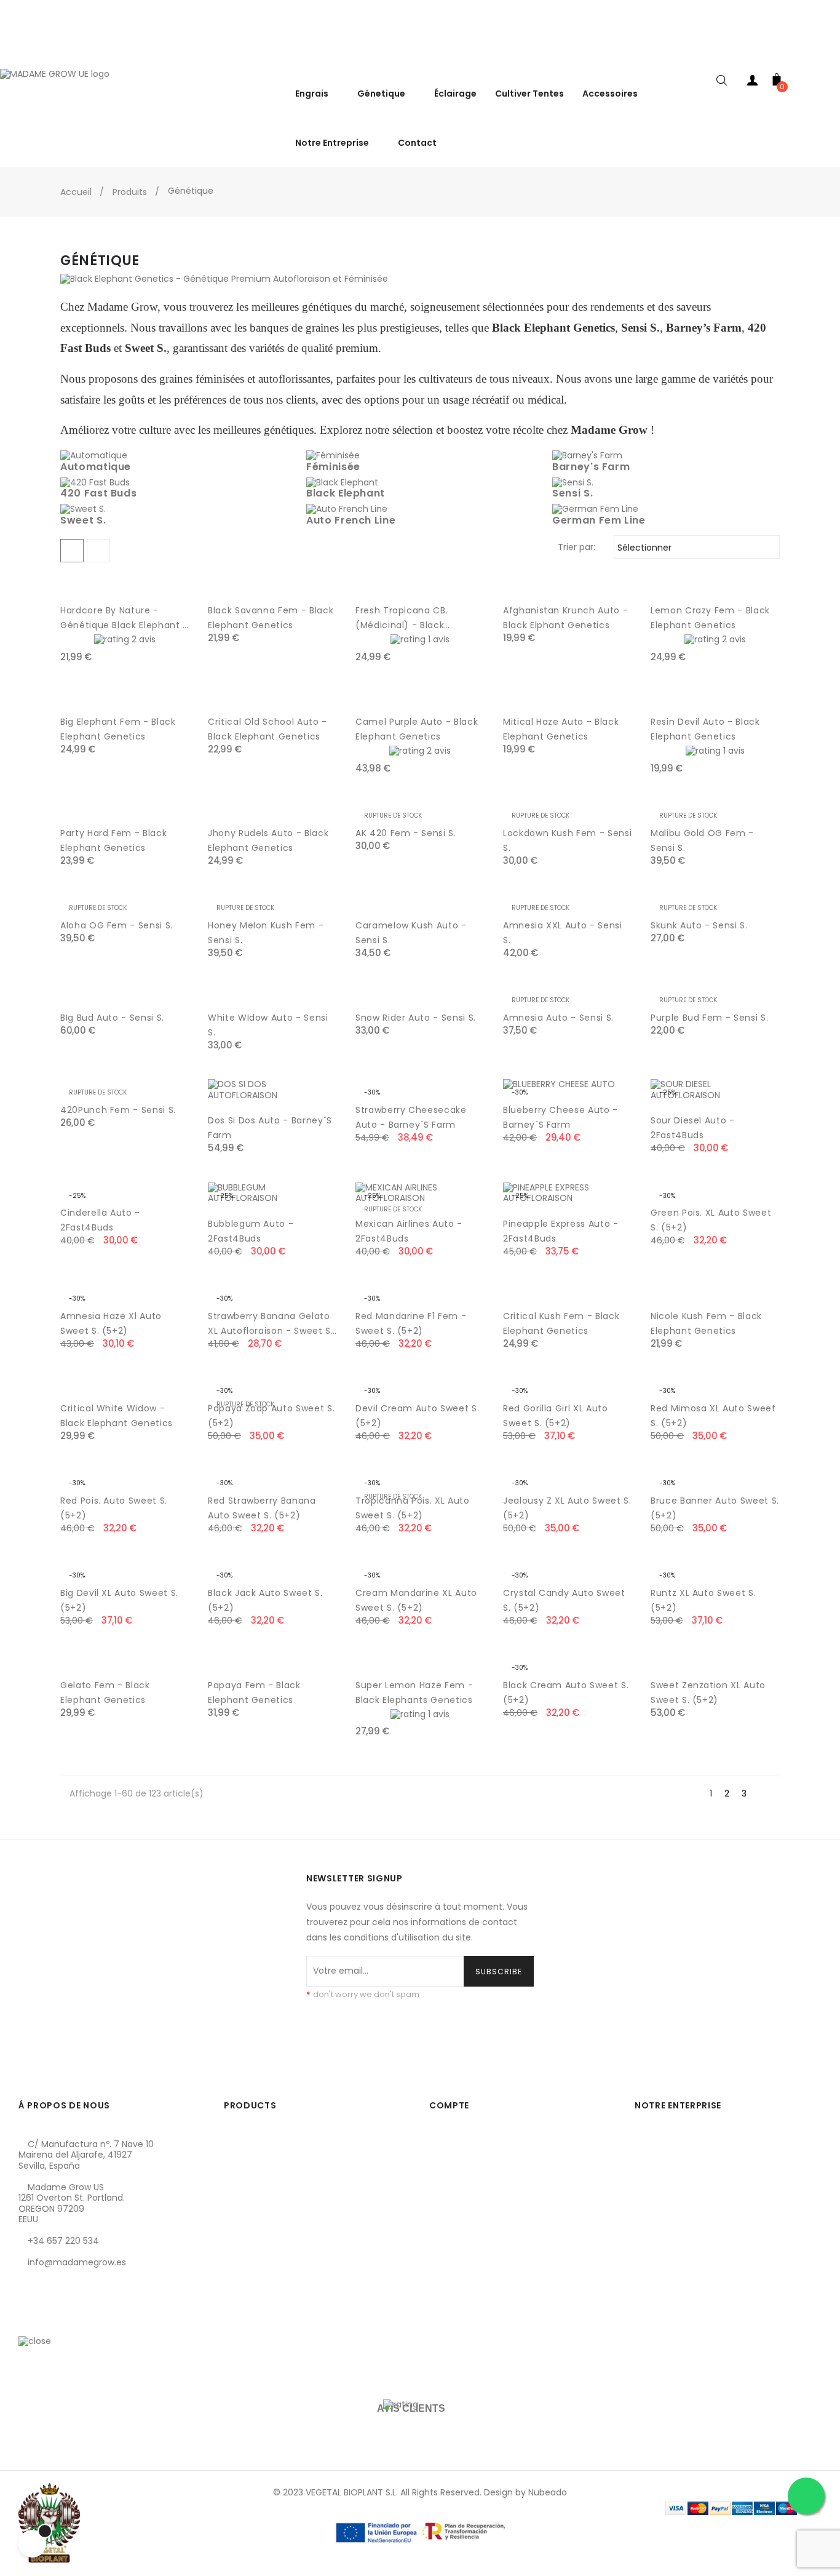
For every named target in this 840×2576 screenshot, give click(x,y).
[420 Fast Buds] (95, 482)
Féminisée (333, 467)
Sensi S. (573, 493)
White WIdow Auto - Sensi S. (268, 1025)
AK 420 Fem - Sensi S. (406, 833)
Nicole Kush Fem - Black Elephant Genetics (706, 1323)
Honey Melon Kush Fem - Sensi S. (266, 933)
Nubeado (548, 2492)
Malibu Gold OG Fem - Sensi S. (702, 840)
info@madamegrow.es (77, 2262)
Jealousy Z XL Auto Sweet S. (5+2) (567, 1508)
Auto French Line (351, 520)
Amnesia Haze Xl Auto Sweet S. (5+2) (111, 1323)
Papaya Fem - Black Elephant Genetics (254, 1693)
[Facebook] (28, 2321)
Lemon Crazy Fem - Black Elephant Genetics (710, 618)
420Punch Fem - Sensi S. (118, 1110)
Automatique (96, 467)
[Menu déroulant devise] (828, 55)
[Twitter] (49, 2321)
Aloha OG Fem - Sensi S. (117, 925)
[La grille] (72, 551)
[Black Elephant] (342, 482)
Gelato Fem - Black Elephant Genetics (105, 1693)
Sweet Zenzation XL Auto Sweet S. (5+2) (708, 1693)
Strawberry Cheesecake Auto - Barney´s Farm (411, 1117)
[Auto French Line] (347, 509)
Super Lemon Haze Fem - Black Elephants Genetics (414, 1693)
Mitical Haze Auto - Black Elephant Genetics (561, 729)
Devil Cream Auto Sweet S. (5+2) (417, 1416)
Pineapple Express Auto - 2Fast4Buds (561, 1231)
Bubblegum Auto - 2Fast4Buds (251, 1231)
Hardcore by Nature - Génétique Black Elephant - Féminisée (124, 618)
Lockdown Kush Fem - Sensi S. (567, 840)
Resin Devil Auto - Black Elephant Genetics (705, 729)
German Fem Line (599, 520)
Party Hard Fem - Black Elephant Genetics (113, 840)
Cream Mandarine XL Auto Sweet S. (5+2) (416, 1600)
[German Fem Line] (595, 509)
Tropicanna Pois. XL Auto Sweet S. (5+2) (413, 1508)
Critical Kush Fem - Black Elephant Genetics (561, 1323)
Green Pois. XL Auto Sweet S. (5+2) (711, 1220)
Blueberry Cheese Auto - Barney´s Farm (561, 1117)
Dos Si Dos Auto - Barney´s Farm (270, 1128)
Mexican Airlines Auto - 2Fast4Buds (409, 1231)
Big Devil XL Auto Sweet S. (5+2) (119, 1600)
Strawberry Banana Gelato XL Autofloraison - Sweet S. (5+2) (271, 1324)
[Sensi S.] (573, 482)
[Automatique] (94, 455)
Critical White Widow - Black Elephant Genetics (117, 1416)
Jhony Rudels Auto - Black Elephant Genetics (268, 840)
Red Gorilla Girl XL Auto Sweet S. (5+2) (556, 1416)
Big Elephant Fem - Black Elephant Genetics (118, 729)
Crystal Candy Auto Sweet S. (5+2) (564, 1600)
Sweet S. (83, 520)
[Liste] (98, 551)
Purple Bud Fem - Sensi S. (709, 1018)
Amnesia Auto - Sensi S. (558, 1018)
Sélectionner (695, 548)
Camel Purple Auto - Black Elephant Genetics (417, 729)
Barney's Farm (591, 467)
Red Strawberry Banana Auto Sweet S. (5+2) (262, 1508)
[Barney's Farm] (587, 455)
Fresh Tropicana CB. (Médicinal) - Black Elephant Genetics (402, 618)
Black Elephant (346, 493)
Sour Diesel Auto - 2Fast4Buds (693, 1128)
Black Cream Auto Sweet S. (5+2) (566, 1693)
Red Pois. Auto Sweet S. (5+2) (114, 1508)
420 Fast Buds (98, 493)
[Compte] (752, 83)
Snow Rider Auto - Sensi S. (416, 1018)
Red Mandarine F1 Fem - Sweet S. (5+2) (411, 1323)
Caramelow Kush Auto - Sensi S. (411, 933)
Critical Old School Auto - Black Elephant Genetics (267, 729)
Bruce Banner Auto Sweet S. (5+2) (715, 1508)
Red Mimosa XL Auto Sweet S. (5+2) (713, 1416)
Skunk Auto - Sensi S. (699, 925)
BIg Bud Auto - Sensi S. (112, 1018)
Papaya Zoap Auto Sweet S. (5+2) (271, 1416)
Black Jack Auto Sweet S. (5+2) (265, 1600)
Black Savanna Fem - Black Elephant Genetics (271, 618)
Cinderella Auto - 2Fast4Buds (100, 1220)
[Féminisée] (333, 455)
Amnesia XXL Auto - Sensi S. (563, 933)
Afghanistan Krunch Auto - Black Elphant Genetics (565, 618)
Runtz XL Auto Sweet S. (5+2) (703, 1600)
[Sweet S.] (83, 509)
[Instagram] (69, 2321)
